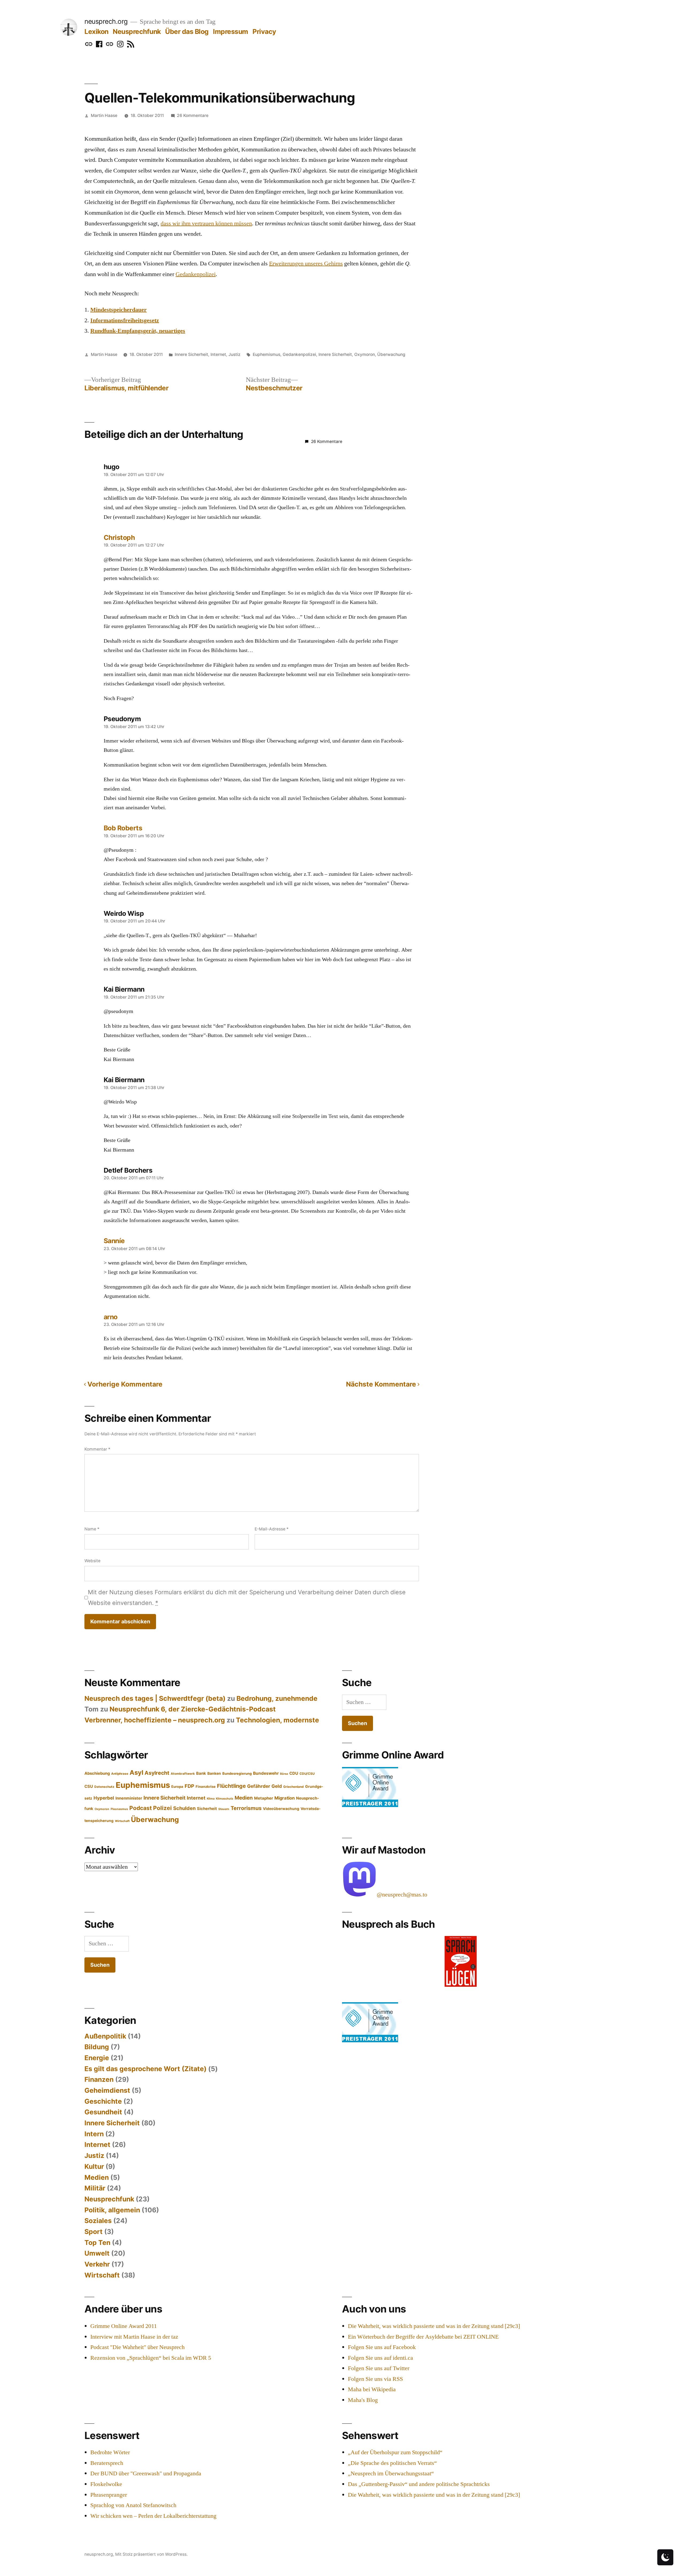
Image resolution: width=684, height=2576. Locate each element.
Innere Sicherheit (191, 354)
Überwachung (391, 354)
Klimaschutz (225, 1799)
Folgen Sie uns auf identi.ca (380, 2358)
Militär (95, 2188)
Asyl (136, 1772)
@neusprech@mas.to (402, 1895)
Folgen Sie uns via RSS (375, 2379)
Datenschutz (104, 1787)
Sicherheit (207, 1809)
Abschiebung (97, 1773)
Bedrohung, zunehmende (277, 1698)
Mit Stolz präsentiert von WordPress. (151, 2554)
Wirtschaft (122, 1821)
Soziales (98, 2221)
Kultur (94, 2166)
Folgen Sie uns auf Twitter (379, 2368)
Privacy (264, 32)
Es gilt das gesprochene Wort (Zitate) (145, 2069)
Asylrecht (157, 1773)
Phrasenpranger (109, 2495)
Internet (218, 354)
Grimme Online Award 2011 (124, 2326)
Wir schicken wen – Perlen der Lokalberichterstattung (153, 2516)
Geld (277, 1786)
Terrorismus (246, 1808)
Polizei (162, 1808)
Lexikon (96, 32)
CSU (89, 1786)
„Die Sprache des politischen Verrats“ (392, 2463)
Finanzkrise (206, 1786)
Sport (94, 2232)
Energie (97, 2058)
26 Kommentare (193, 115)
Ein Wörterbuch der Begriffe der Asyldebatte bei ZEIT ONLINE (423, 2337)
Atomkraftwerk (183, 1774)
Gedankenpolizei (196, 274)
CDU (294, 1773)
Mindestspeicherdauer (118, 310)
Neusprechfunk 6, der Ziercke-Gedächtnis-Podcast (193, 1709)
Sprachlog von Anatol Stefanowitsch (133, 2505)
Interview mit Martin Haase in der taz (134, 2337)
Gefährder (259, 1786)
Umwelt (97, 2253)
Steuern (224, 1809)
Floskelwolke (106, 2484)
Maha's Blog (363, 2400)
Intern (94, 2134)
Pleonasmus (119, 1809)
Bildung (97, 2047)
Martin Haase (104, 115)
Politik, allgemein (112, 2210)
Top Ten (97, 2243)
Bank (201, 1773)
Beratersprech (107, 2463)
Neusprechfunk (137, 32)
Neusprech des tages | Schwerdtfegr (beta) (155, 1698)
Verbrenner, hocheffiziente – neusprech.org (155, 1720)
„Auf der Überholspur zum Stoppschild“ (395, 2452)
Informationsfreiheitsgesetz (125, 320)
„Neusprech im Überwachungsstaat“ (391, 2473)
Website (92, 1561)
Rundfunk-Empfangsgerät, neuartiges (138, 331)
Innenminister (129, 1798)
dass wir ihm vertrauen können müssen (206, 223)
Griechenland (294, 1787)
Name (92, 1529)
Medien (244, 1798)
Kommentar (97, 1449)
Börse (284, 1774)
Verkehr (97, 2264)
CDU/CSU (307, 1774)
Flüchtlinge (231, 1786)
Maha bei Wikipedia (372, 2389)
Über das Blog (187, 32)
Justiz (234, 354)
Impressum (231, 32)
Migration (285, 1798)
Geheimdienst (107, 2090)
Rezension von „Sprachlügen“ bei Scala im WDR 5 (151, 2358)
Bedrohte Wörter (110, 2452)
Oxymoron (365, 354)
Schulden (184, 1808)
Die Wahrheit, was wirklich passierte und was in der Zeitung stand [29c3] (434, 2326)
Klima (211, 1799)
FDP (189, 1786)
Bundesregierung (237, 1773)
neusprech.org (106, 21)
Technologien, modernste (277, 1720)
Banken (214, 1773)
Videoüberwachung (281, 1809)
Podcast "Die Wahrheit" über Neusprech (137, 2347)
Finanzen (99, 2079)
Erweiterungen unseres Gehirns (306, 264)
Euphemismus (267, 354)
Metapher (264, 1798)
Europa (177, 1786)
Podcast (141, 1808)
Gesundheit (103, 2112)
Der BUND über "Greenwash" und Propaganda (146, 2473)
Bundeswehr (266, 1773)
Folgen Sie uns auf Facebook (382, 2347)
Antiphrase (120, 1774)
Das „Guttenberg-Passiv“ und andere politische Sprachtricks (419, 2484)
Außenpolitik (105, 2036)
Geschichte (103, 2101)
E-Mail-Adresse (272, 1529)
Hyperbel (104, 1798)
